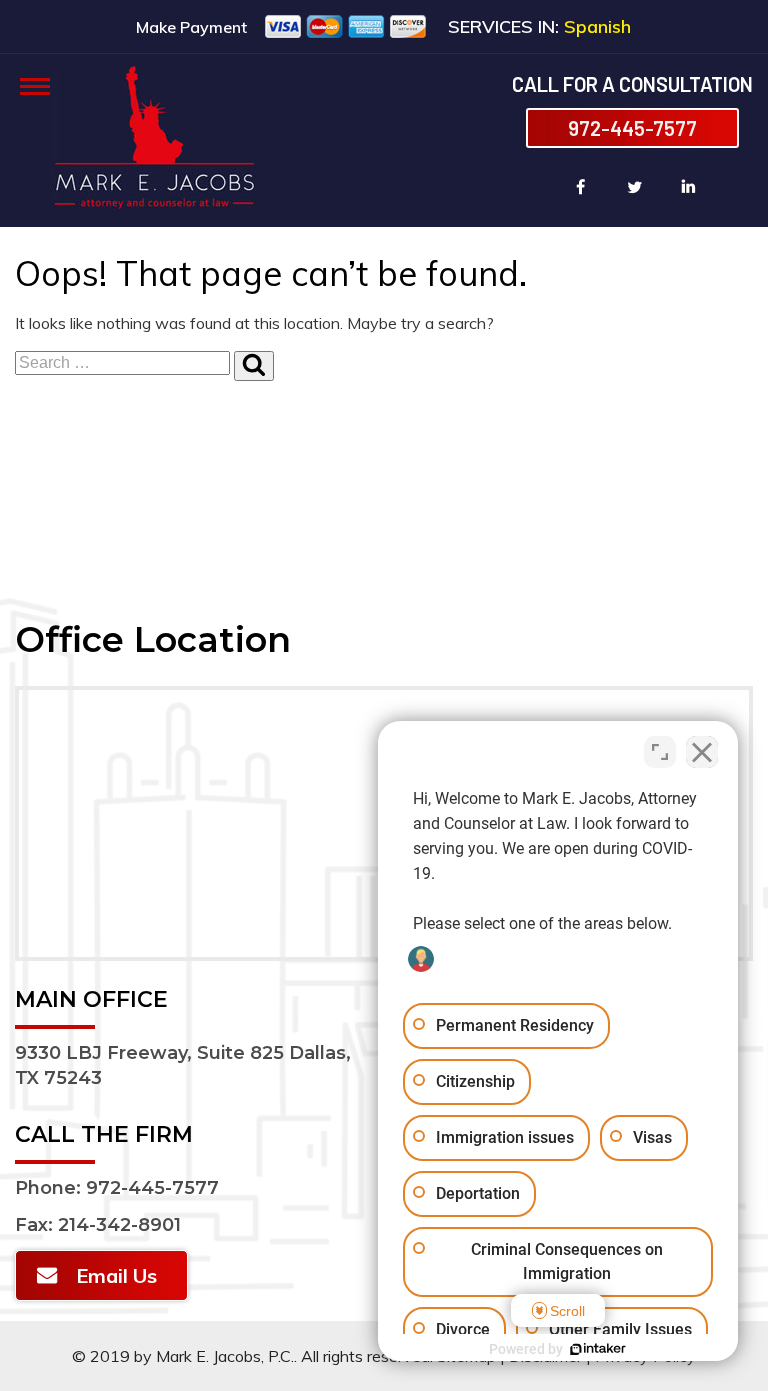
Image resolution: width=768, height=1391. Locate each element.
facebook (581, 186)
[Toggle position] (660, 752)
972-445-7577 (632, 128)
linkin (689, 186)
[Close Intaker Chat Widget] (702, 752)
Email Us (116, 1275)
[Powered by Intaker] (598, 1349)
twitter (635, 186)
